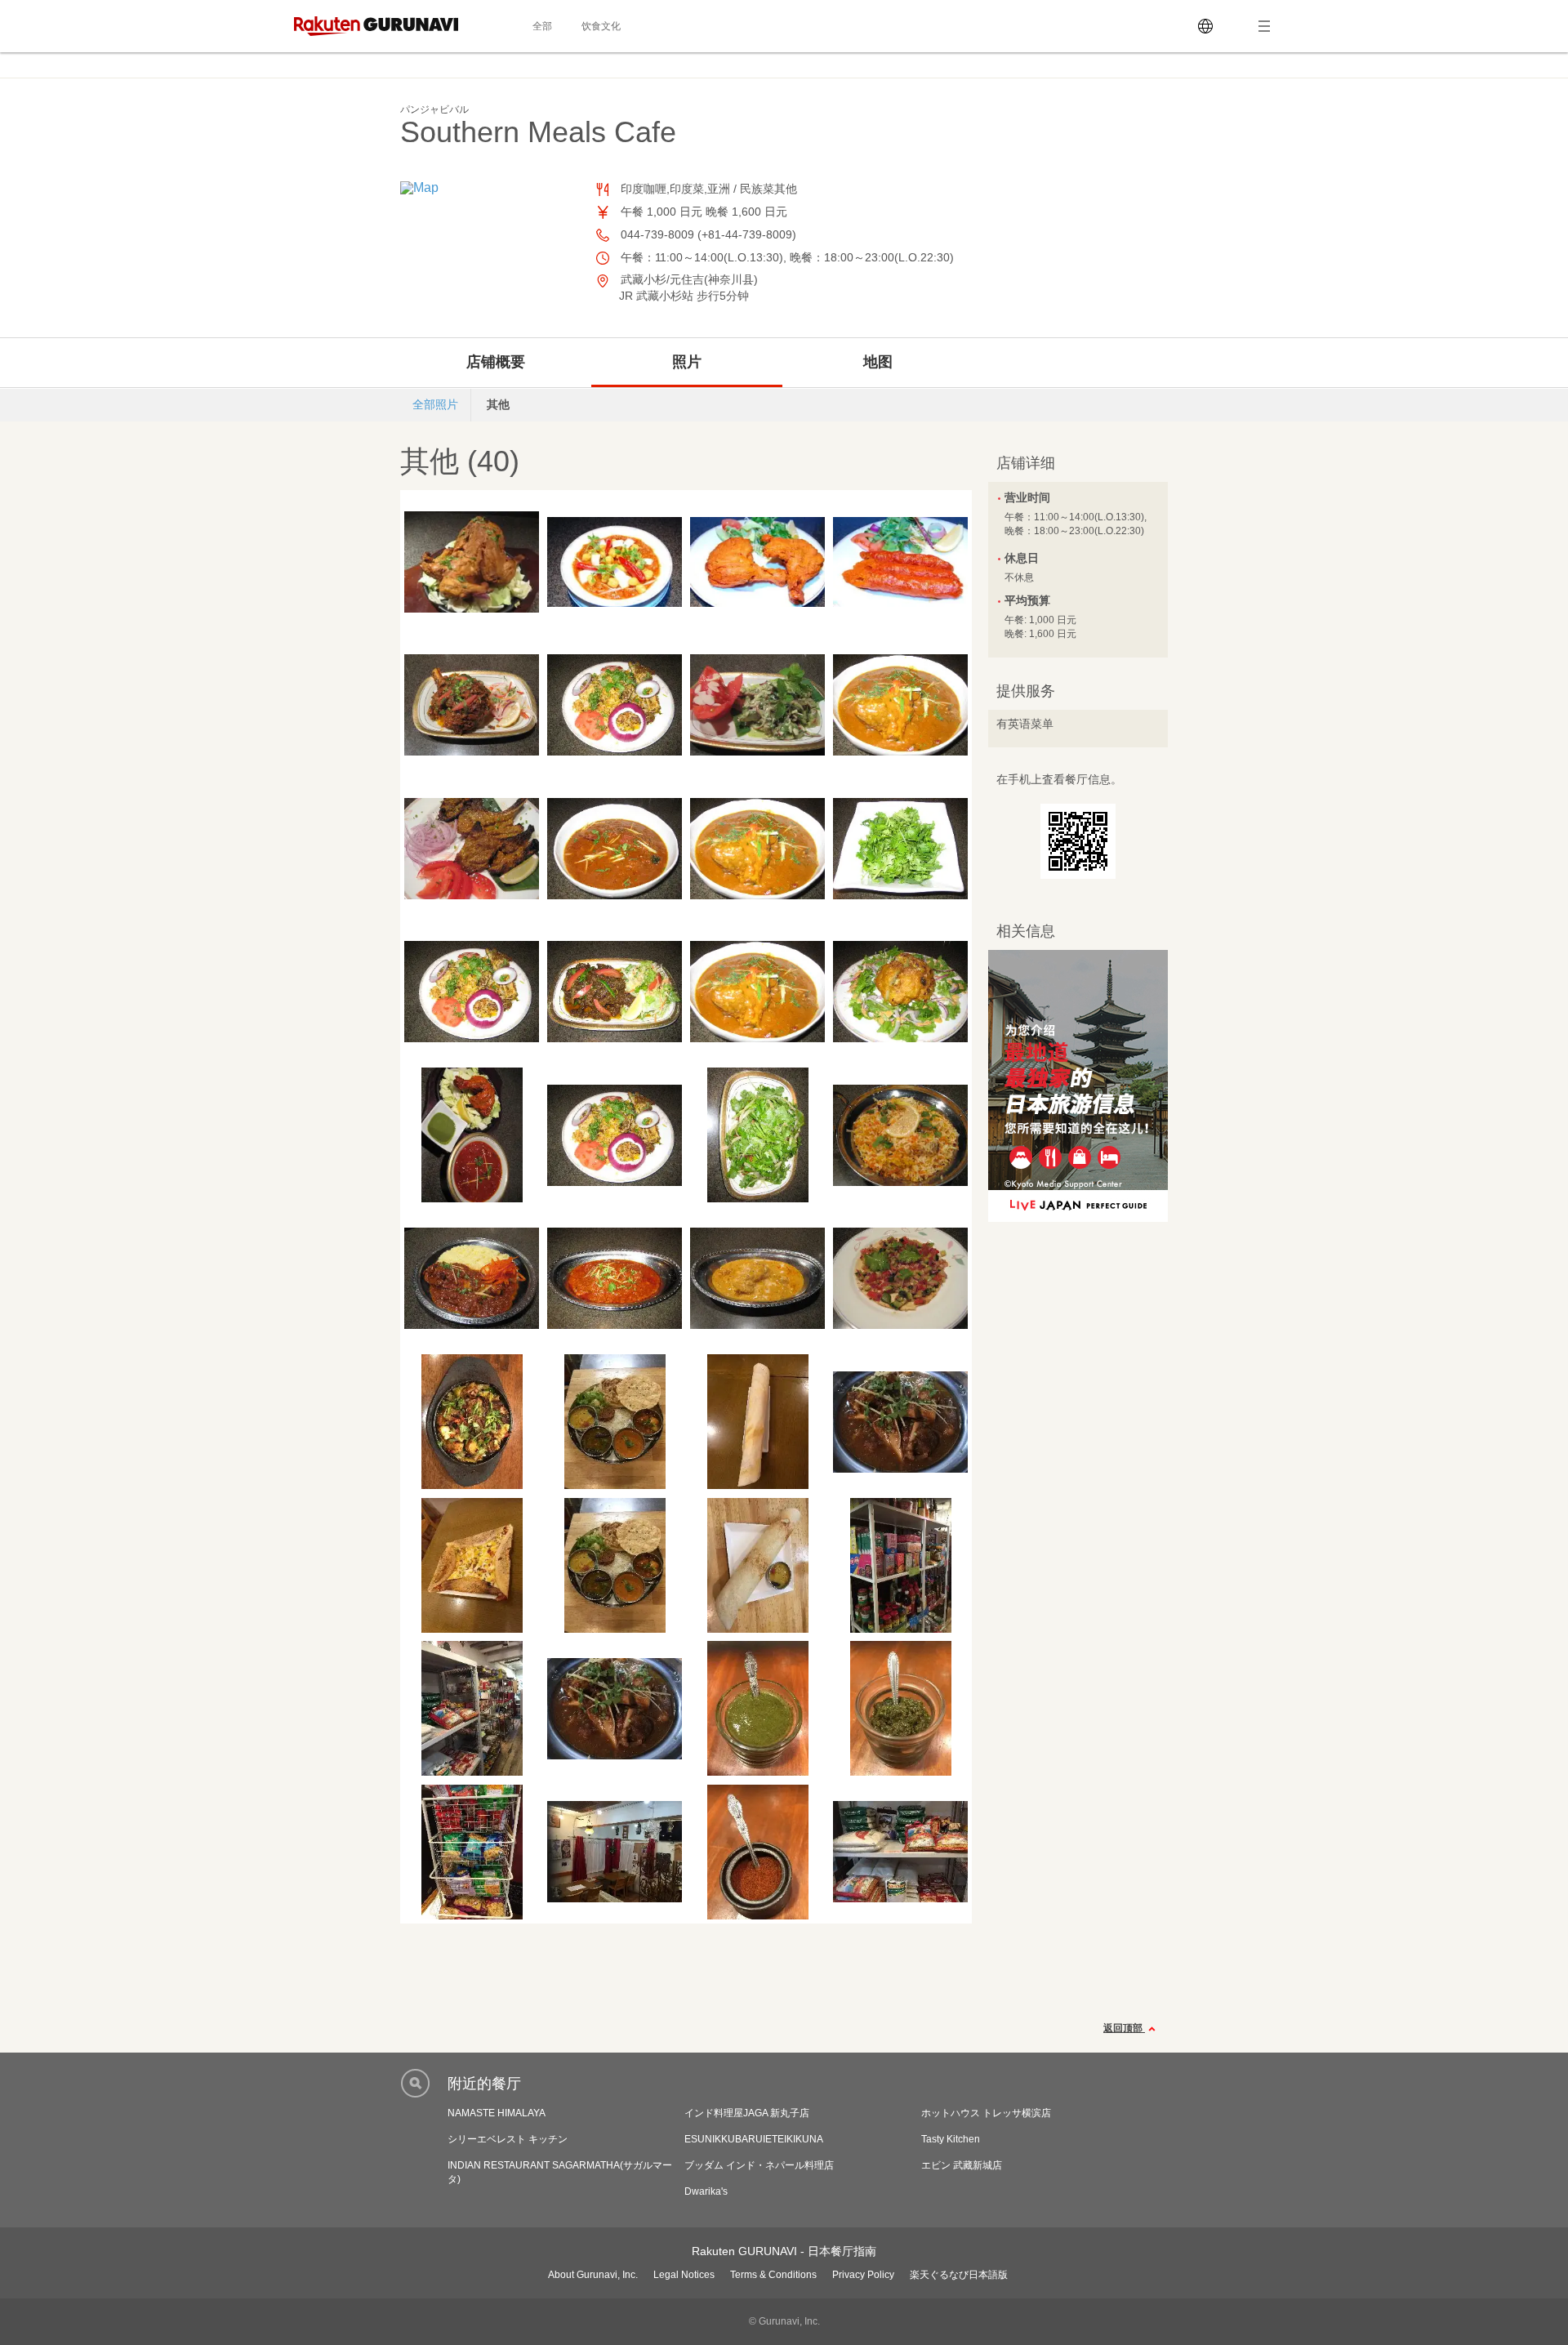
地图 (878, 362)
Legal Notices (684, 2275)
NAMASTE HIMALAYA (497, 2113)
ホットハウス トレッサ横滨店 (986, 2113)
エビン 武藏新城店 (962, 2165)
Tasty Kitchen (951, 2139)
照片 (687, 362)
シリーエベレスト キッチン (508, 2139)
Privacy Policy (863, 2275)
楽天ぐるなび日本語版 (959, 2275)
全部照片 (435, 404)
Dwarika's (706, 2191)
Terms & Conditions (773, 2275)
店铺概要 (496, 362)
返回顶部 (1124, 2028)
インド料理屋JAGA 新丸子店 (747, 2113)
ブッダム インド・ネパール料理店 (759, 2165)
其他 (498, 404)
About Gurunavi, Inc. (593, 2275)
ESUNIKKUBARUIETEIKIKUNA (754, 2139)
